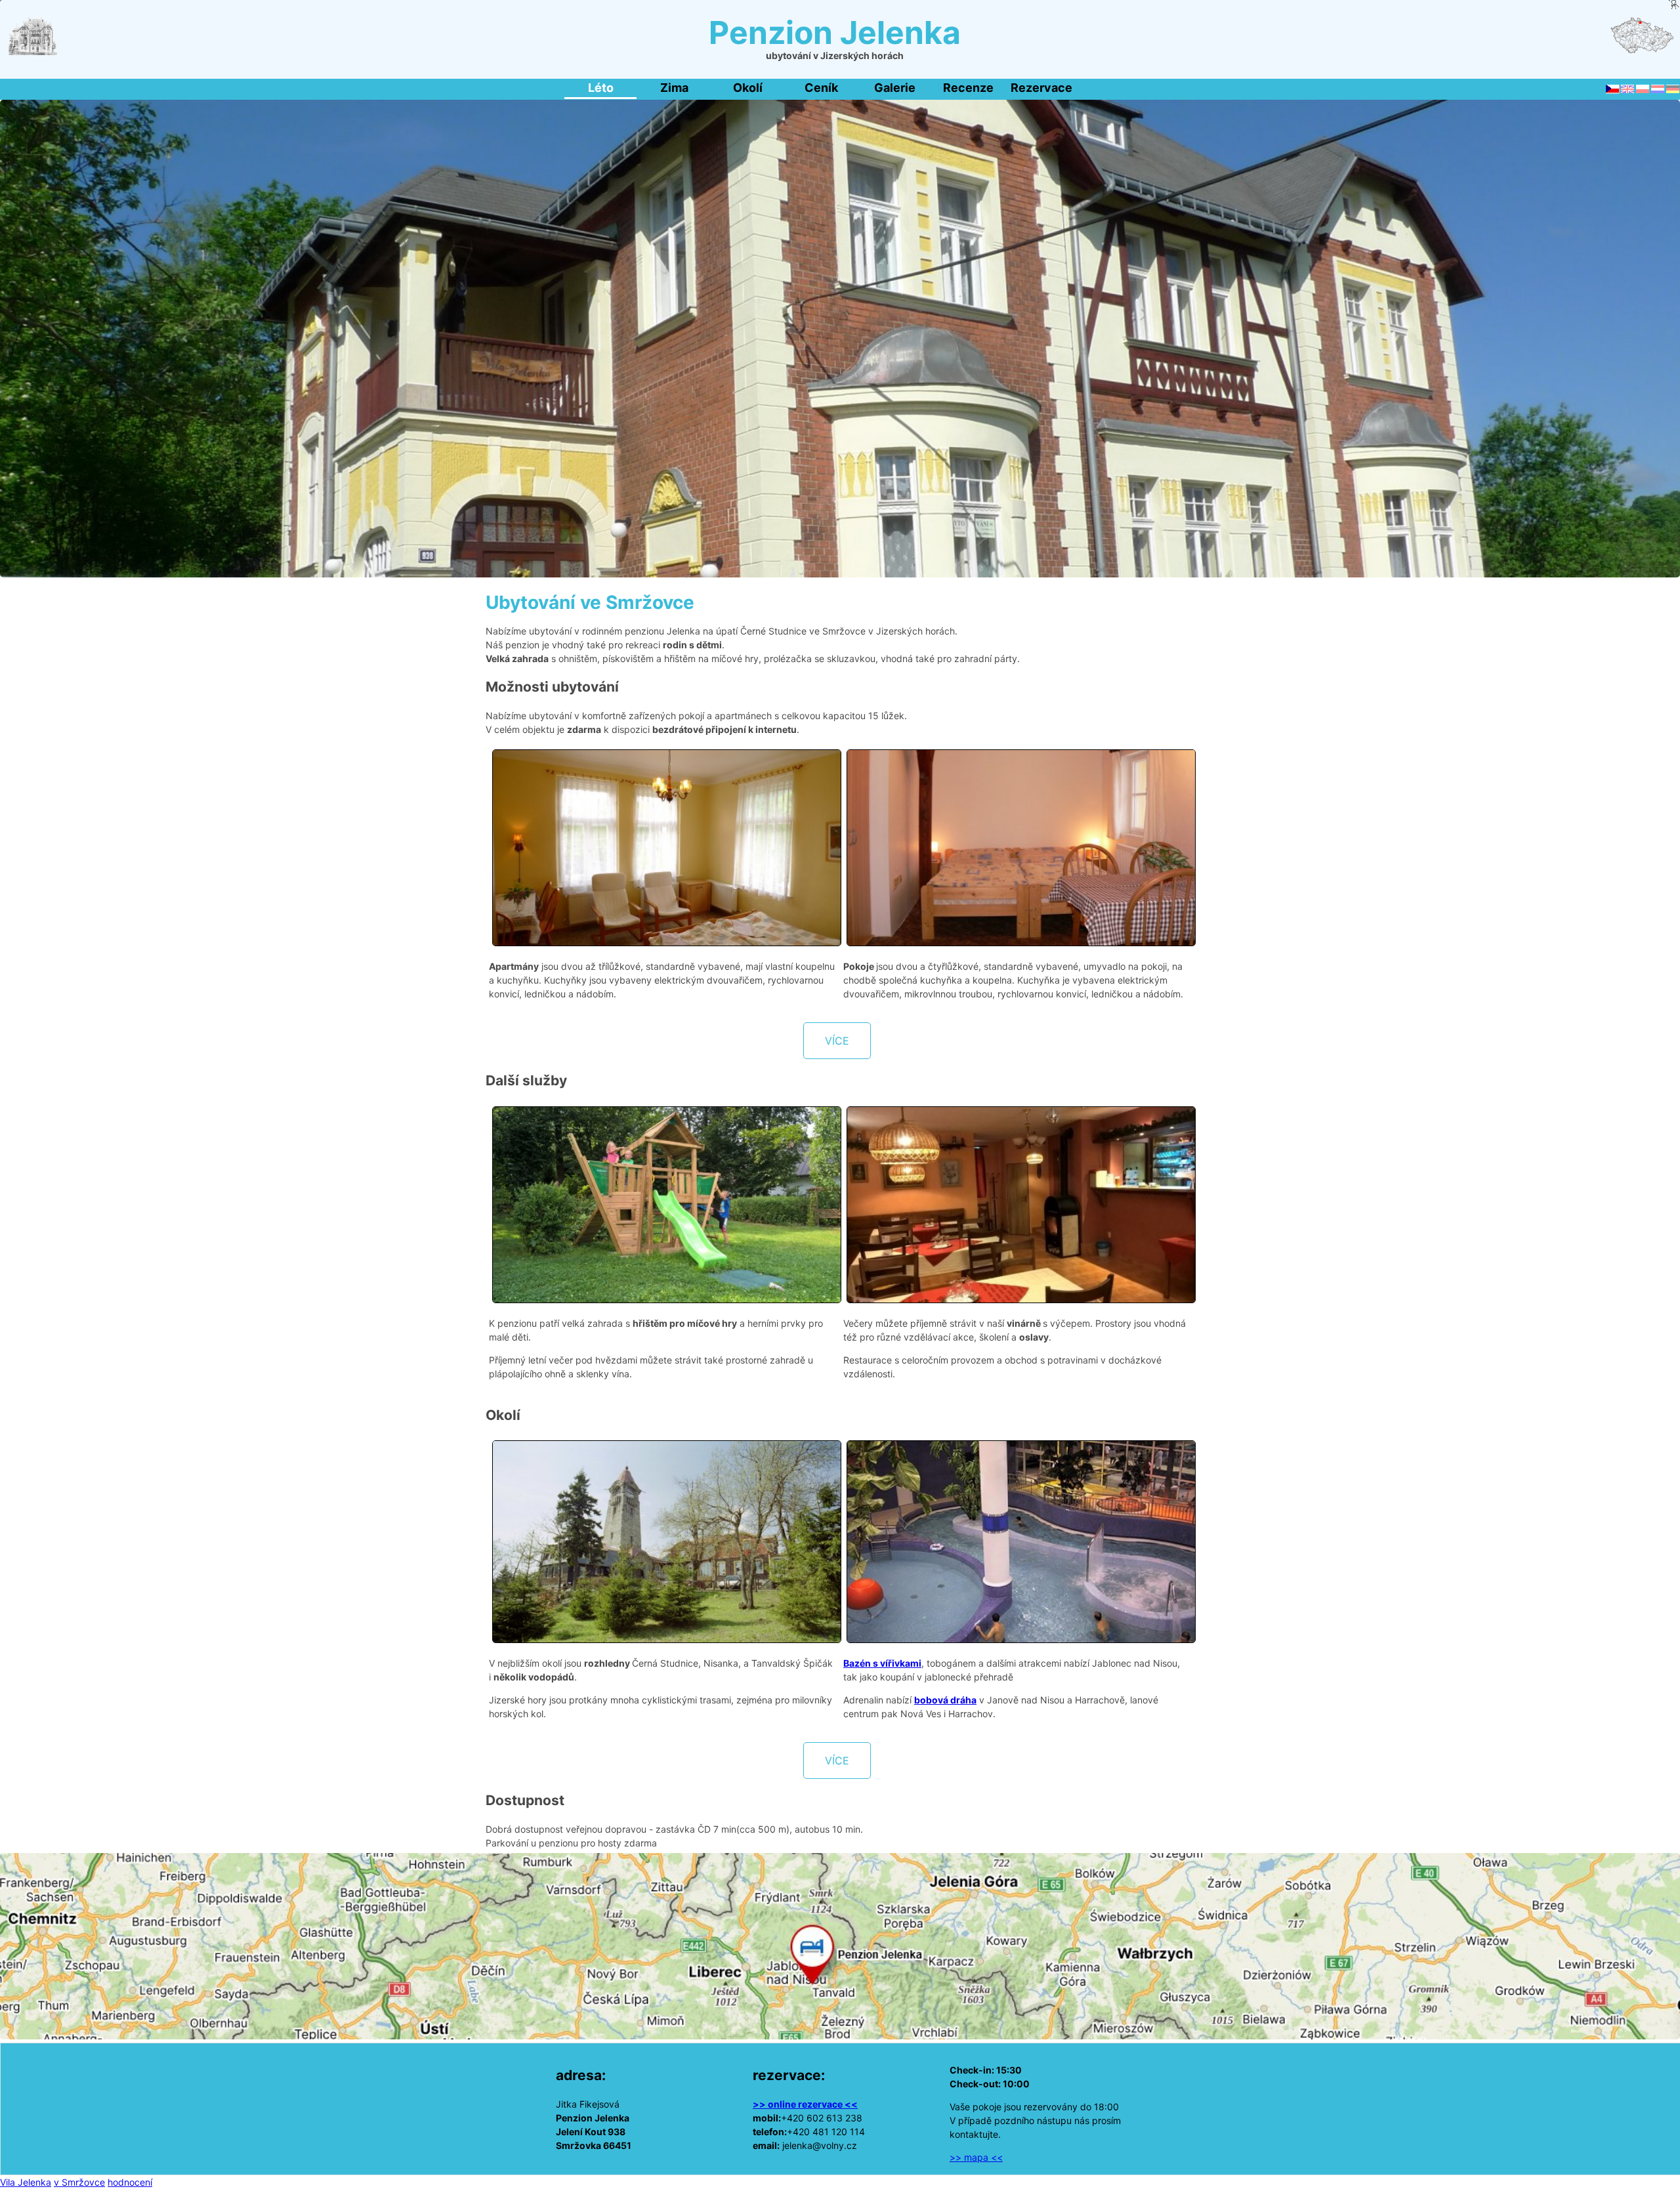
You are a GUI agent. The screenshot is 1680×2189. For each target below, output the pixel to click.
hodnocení (130, 2182)
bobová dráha (945, 1700)
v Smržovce (79, 2182)
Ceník (821, 88)
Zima (674, 88)
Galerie (895, 88)
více (837, 1041)
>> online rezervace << (805, 2104)
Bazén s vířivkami (882, 1663)
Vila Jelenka (26, 2182)
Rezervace (1041, 88)
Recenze (968, 88)
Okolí (748, 88)
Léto (601, 88)
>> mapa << (976, 2157)
